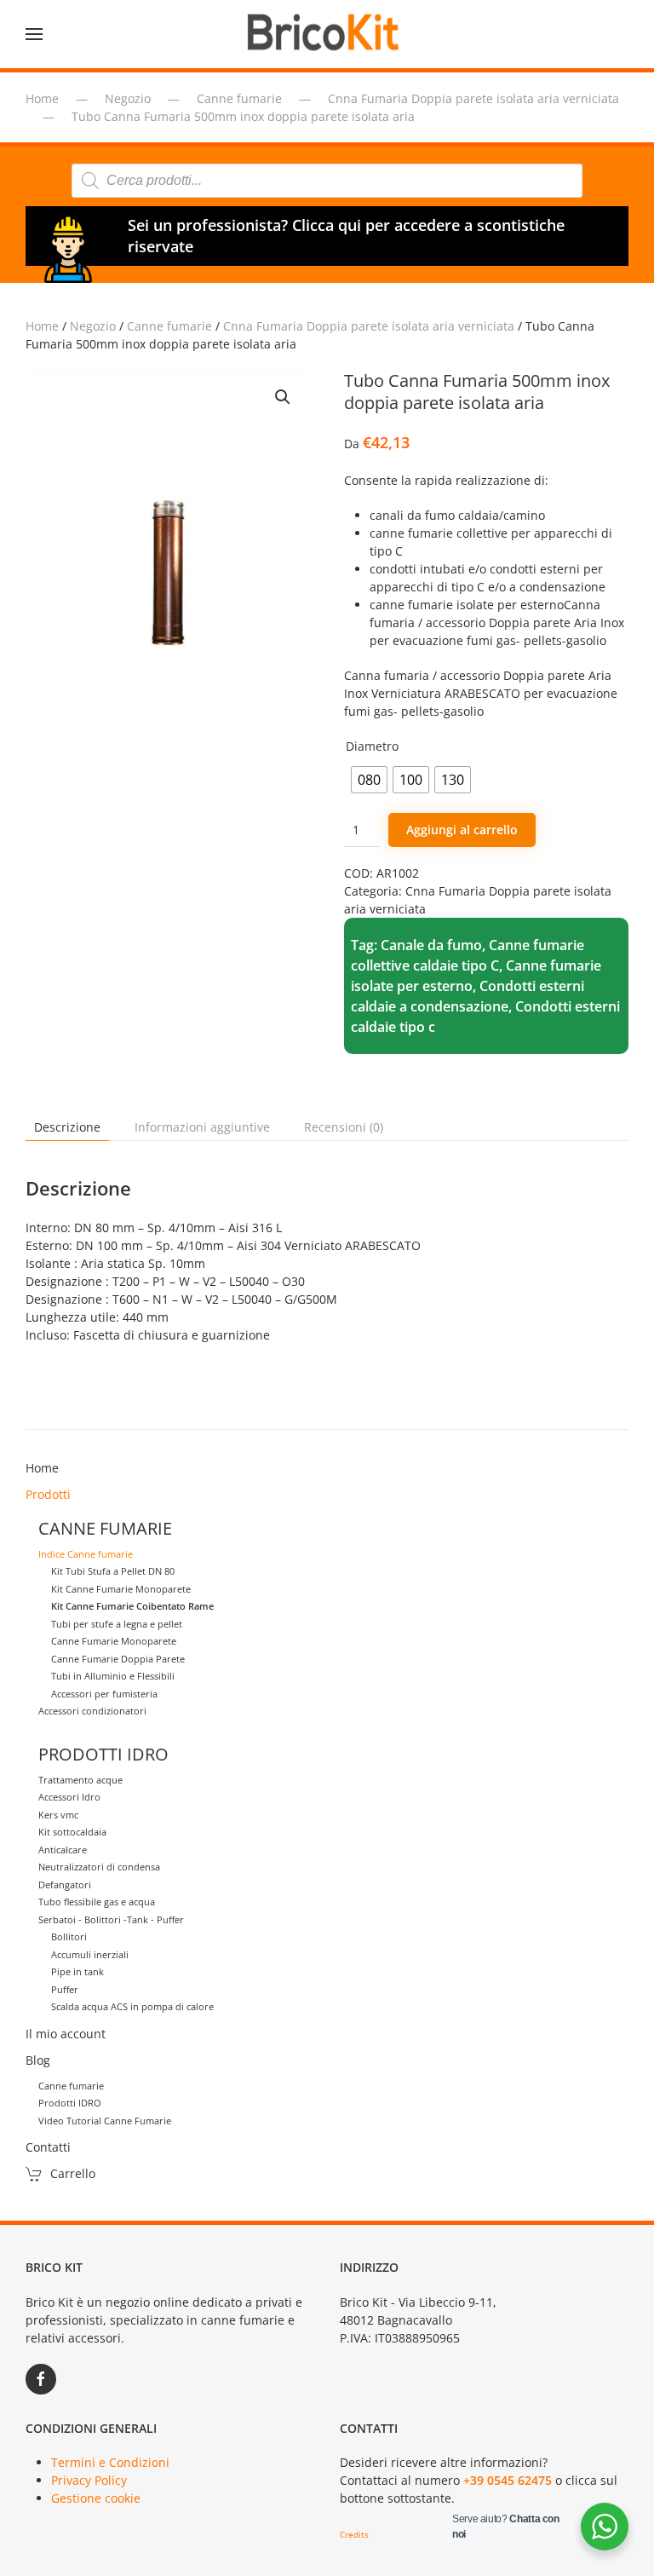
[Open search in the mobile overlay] (327, 181)
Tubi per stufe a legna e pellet (117, 1624)
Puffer (65, 1989)
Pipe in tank (77, 1971)
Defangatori (65, 1884)
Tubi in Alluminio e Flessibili (113, 1676)
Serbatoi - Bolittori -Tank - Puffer (111, 1919)
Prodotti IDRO (70, 2103)
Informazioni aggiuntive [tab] (202, 1127)
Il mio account (66, 2034)
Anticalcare (63, 1850)
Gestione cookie (96, 2498)
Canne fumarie (169, 326)
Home (42, 326)
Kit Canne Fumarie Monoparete (121, 1589)
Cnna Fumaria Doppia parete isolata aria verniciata (369, 326)
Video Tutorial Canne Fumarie (105, 2121)
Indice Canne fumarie (86, 1554)
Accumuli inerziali (90, 1954)
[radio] (369, 780)
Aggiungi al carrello (462, 830)
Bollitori (69, 1936)
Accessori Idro (69, 1797)
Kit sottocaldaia (72, 1832)
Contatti (48, 2147)
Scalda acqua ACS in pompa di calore (132, 2006)
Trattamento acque (80, 1780)
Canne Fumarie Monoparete (114, 1641)
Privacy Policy (89, 2480)
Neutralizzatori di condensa (99, 1867)
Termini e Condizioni (110, 2462)
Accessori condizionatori (92, 1711)
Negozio (93, 326)
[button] (34, 34)
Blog (38, 2060)
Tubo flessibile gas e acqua (97, 1902)
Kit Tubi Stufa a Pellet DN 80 (113, 1571)
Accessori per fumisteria (104, 1694)
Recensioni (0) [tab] (344, 1127)
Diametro (372, 746)
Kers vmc (58, 1815)
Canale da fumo (431, 945)
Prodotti (48, 1494)
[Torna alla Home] (327, 34)
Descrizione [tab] (67, 1127)
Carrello (73, 2173)
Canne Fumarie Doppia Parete (118, 1659)
